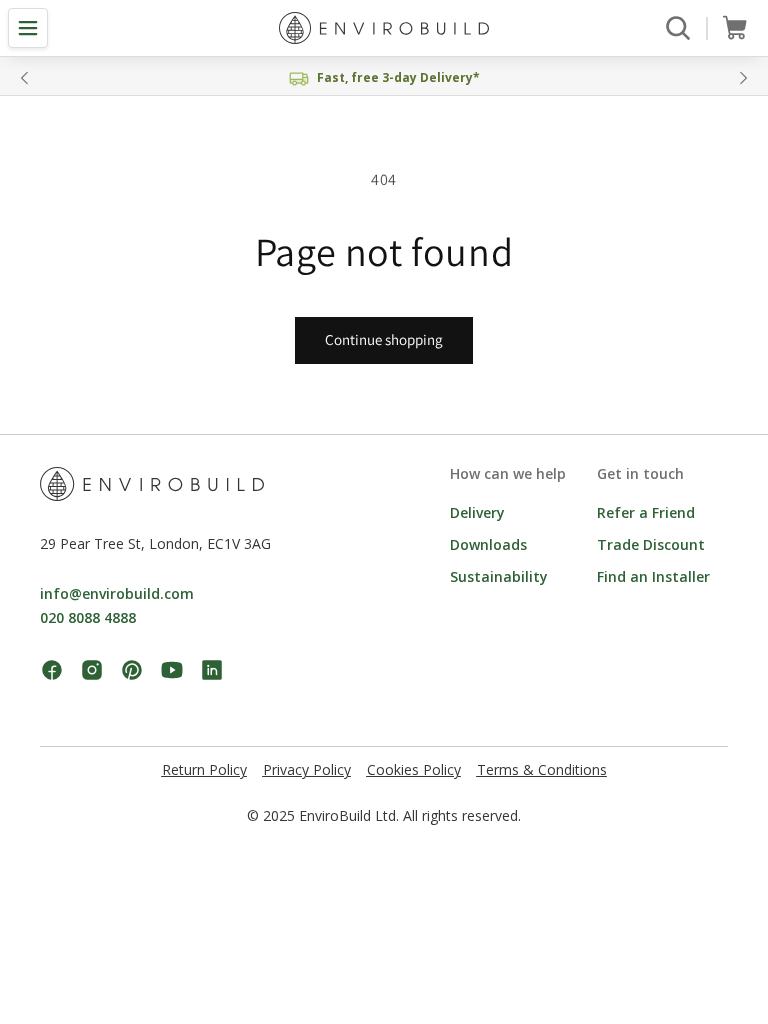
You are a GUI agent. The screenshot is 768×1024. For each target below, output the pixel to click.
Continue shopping (384, 339)
